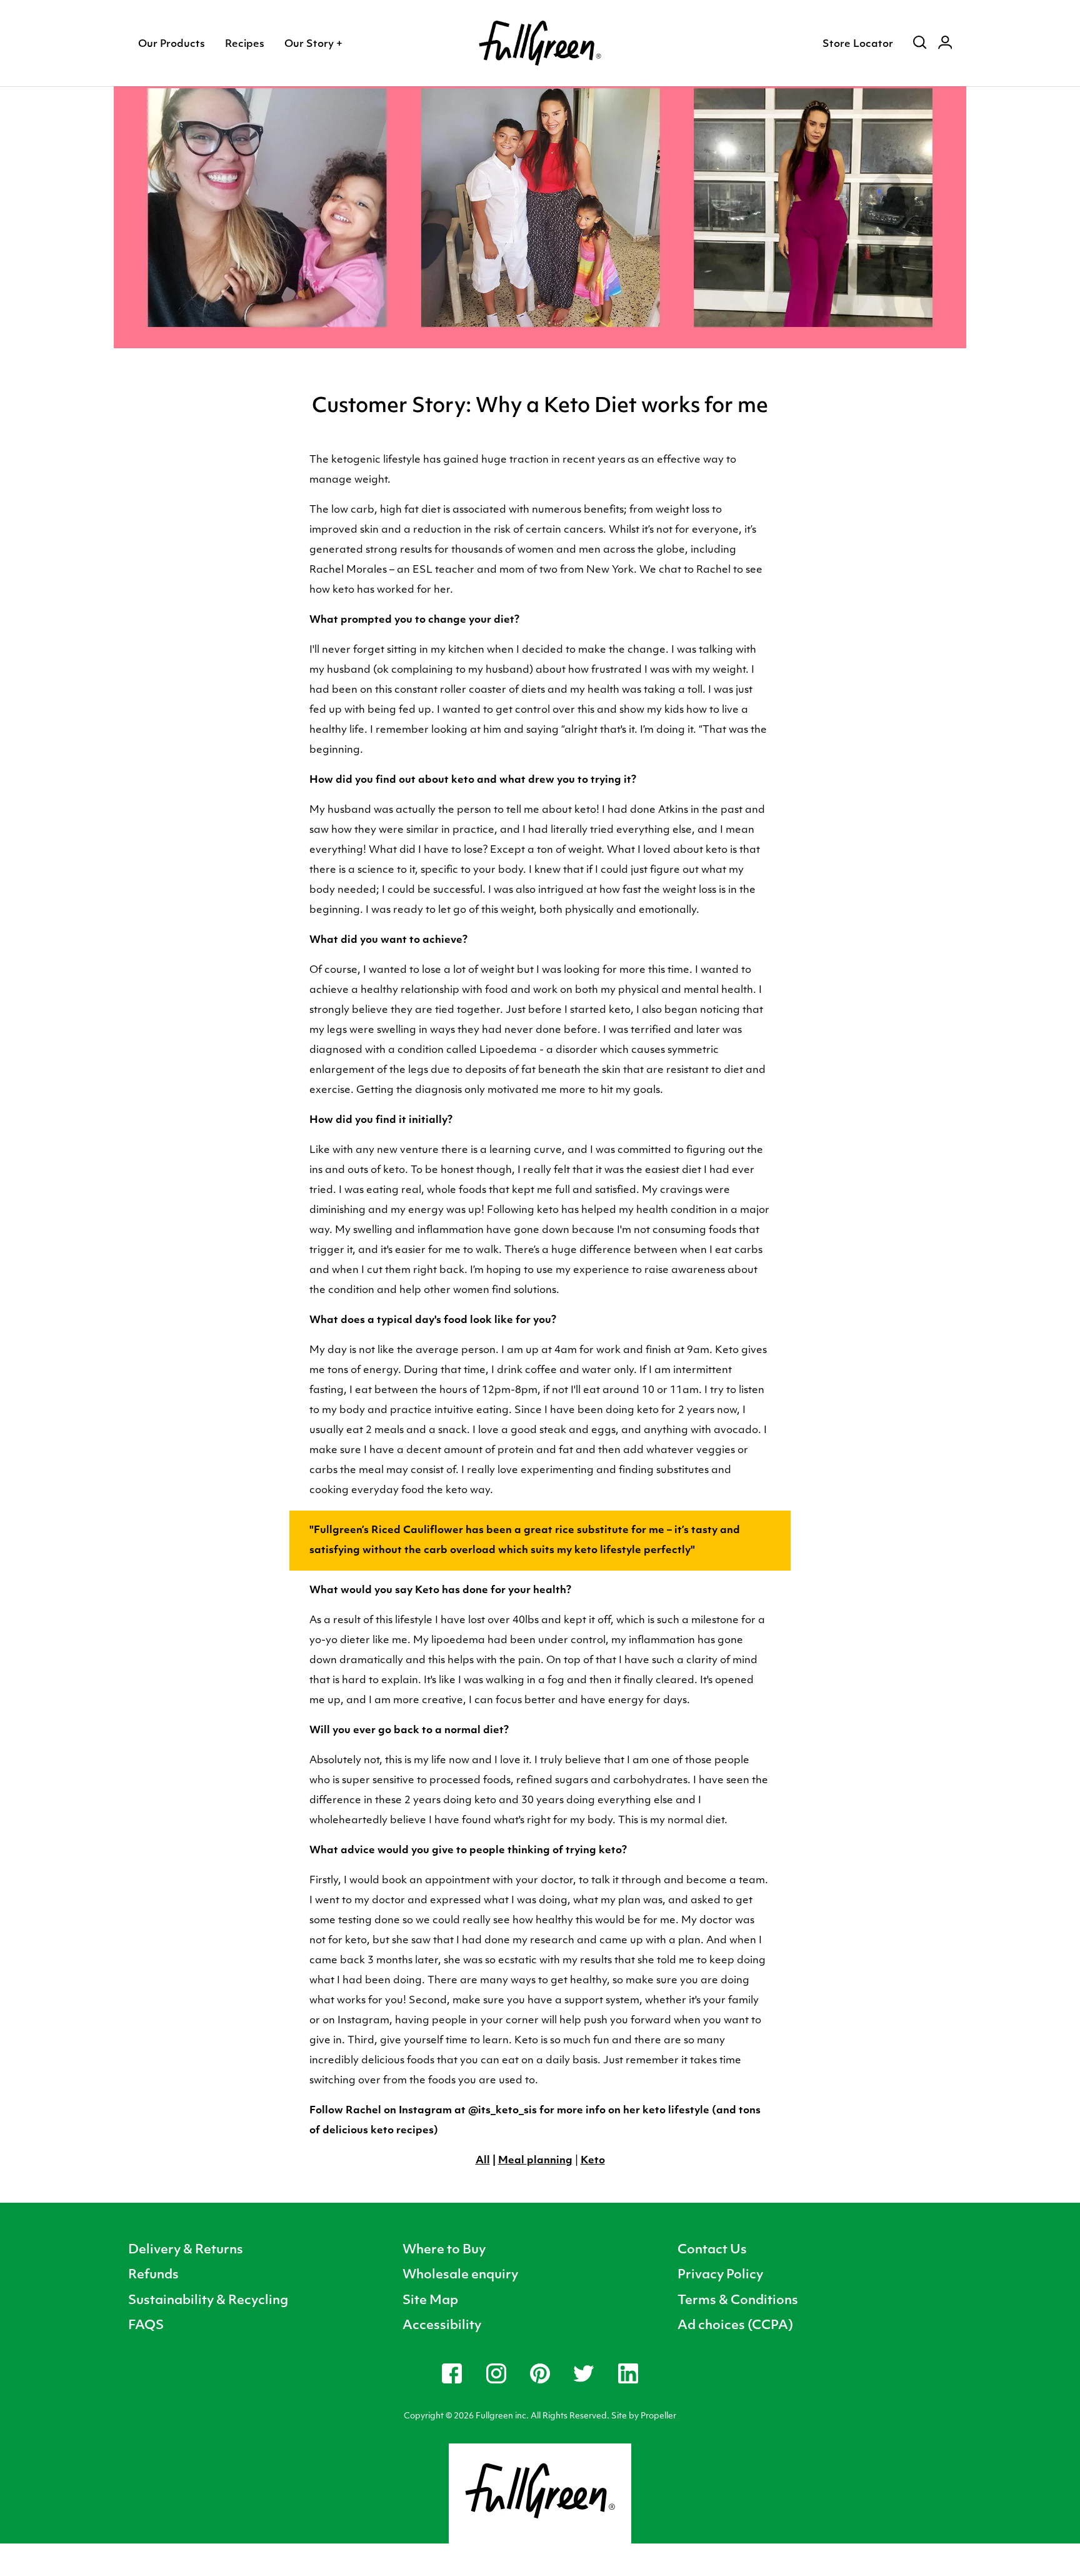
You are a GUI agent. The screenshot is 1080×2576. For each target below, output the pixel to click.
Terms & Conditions (738, 2301)
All (483, 2161)
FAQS (146, 2326)
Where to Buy (444, 2250)
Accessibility (442, 2326)
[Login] (945, 44)
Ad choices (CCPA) (735, 2326)
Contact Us (712, 2250)
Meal (512, 2161)
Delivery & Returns (186, 2250)
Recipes (245, 44)
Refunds (153, 2275)
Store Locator (858, 44)
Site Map (430, 2301)
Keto (593, 2161)
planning (550, 2161)
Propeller (658, 2416)
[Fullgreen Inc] (540, 43)
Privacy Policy (720, 2275)
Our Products (172, 44)
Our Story (313, 44)
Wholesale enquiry (460, 2275)
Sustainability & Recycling (208, 2301)
